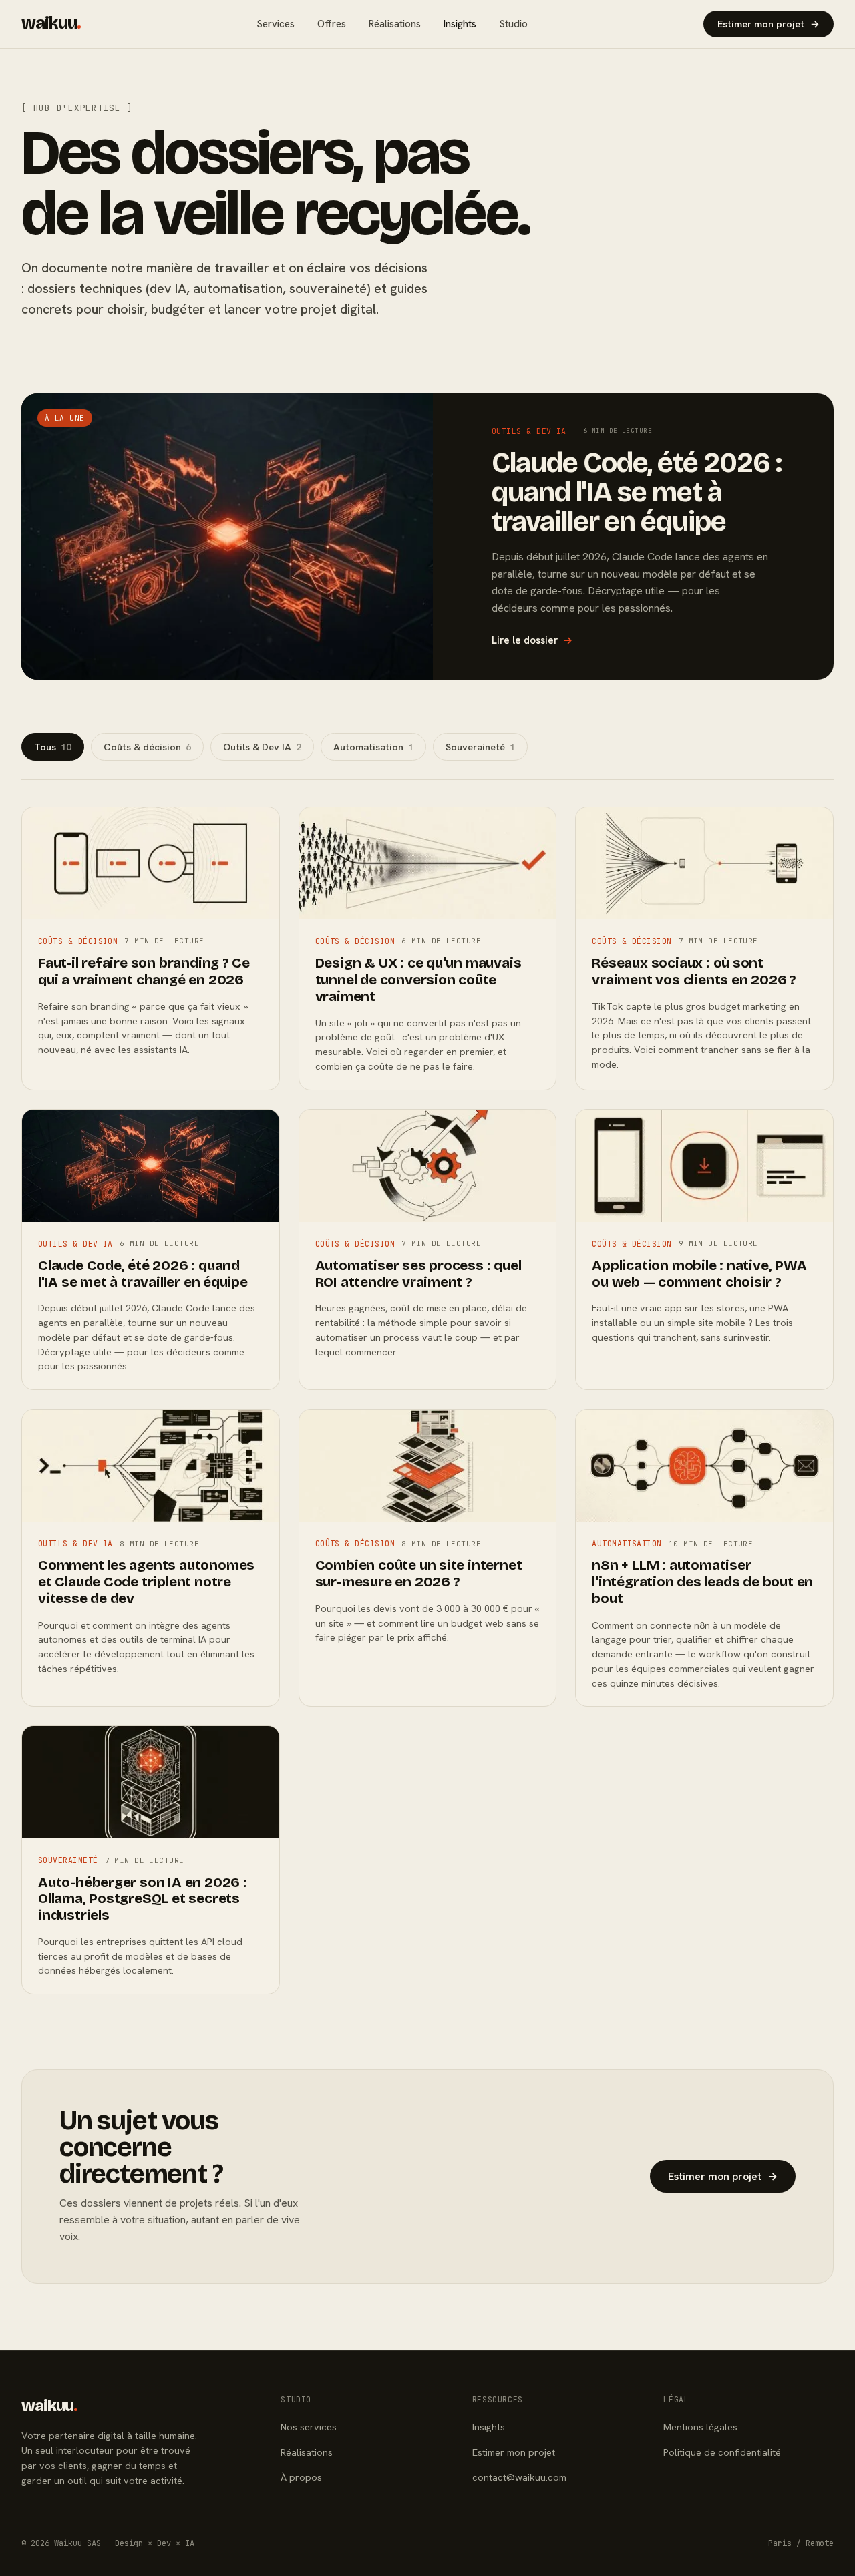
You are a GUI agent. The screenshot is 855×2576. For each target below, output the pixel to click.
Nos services (309, 2427)
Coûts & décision (147, 747)
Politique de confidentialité (722, 2452)
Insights (460, 24)
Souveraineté (480, 747)
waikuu (51, 23)
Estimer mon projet (768, 24)
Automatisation (373, 747)
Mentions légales (700, 2427)
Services (276, 24)
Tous (53, 747)
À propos (301, 2477)
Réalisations (395, 24)
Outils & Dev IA (262, 747)
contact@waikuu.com (519, 2477)
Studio (513, 24)
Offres (332, 24)
